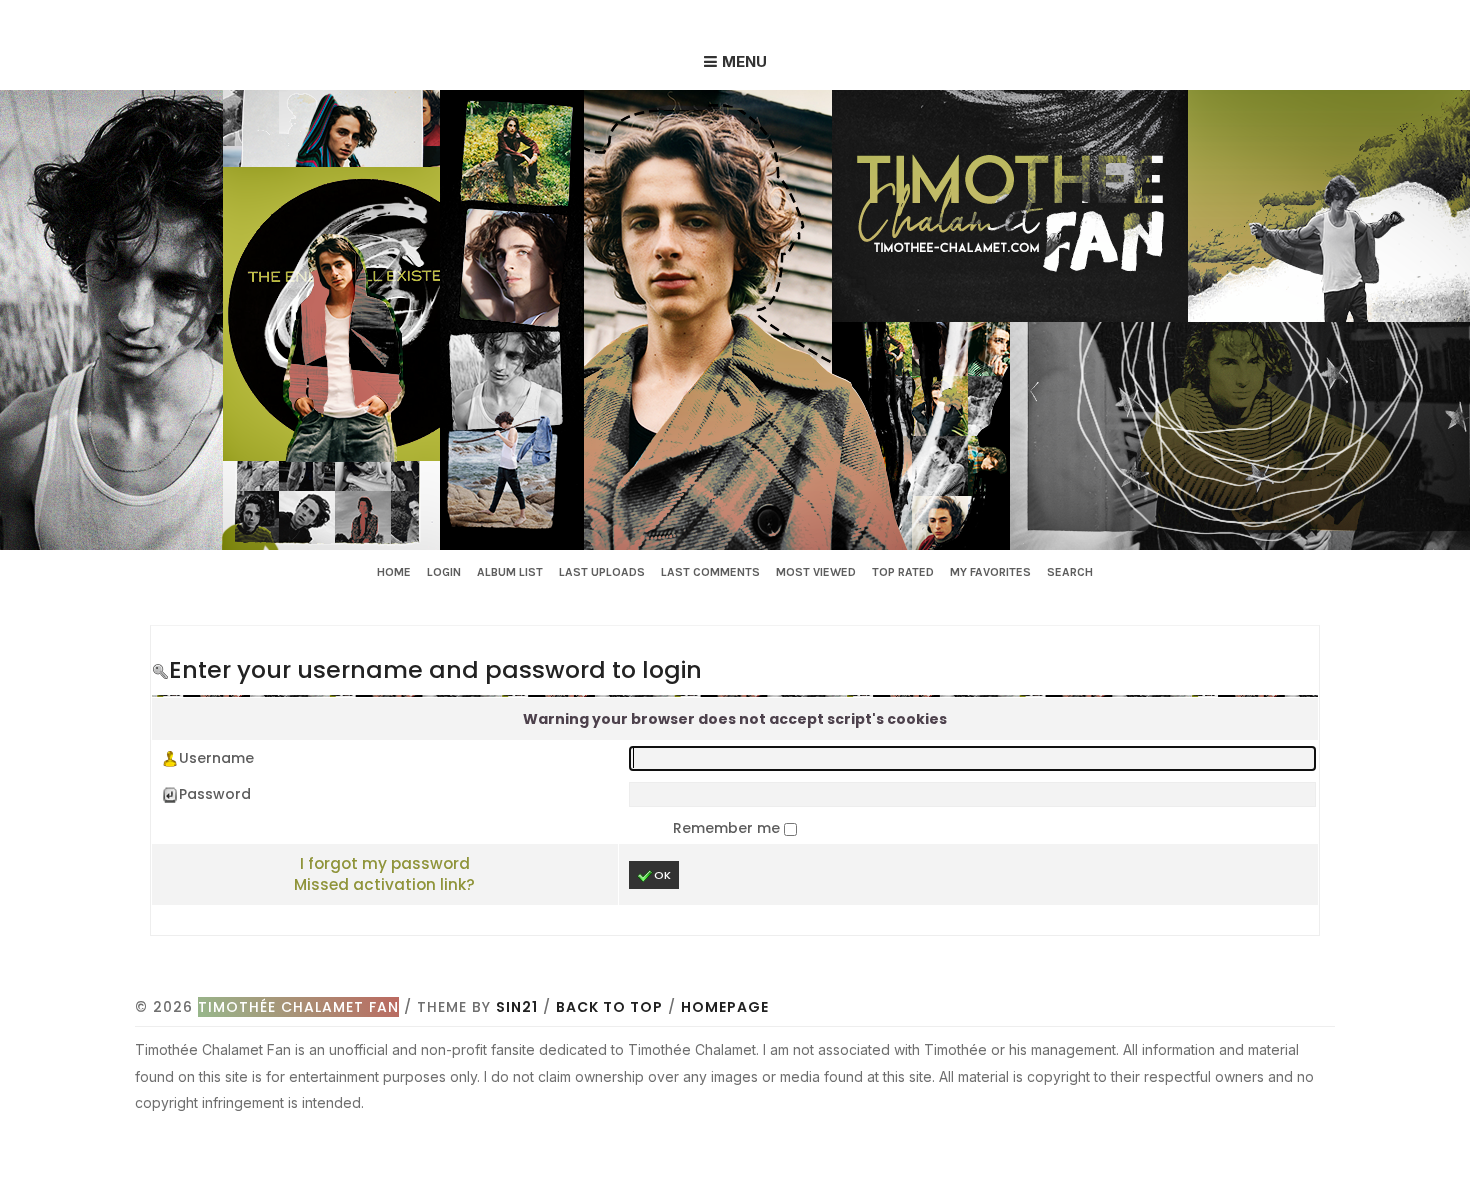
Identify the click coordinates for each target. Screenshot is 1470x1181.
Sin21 (517, 1007)
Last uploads (602, 572)
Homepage (725, 1007)
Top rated (903, 572)
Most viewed (816, 572)
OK (662, 875)
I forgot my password (385, 863)
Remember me (728, 828)
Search (1070, 572)
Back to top (609, 1007)
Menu (744, 61)
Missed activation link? (384, 884)
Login (444, 572)
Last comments (710, 572)
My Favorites (990, 572)
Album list (510, 572)
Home (394, 572)
